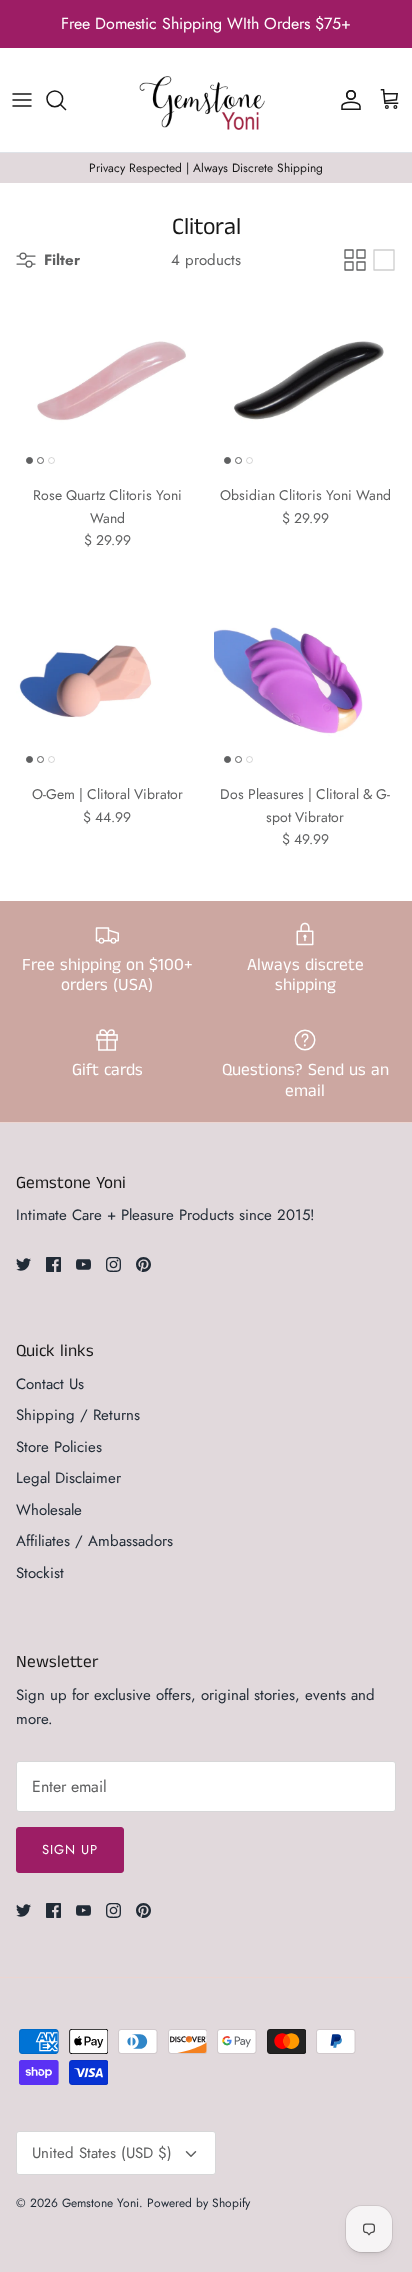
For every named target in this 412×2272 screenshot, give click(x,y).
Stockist (40, 1573)
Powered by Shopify (198, 2203)
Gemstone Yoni (100, 2203)
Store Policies (59, 1447)
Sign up (70, 1849)
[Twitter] (23, 1264)
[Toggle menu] (22, 100)
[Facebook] (53, 1264)
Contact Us (50, 1384)
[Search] (66, 100)
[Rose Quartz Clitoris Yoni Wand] (107, 383)
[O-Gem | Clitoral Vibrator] (107, 682)
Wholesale (49, 1510)
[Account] (346, 100)
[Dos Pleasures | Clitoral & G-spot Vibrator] (305, 682)
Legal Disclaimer (68, 1478)
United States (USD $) (102, 2153)
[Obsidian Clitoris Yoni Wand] (305, 383)
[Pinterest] (143, 1264)
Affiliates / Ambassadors (94, 1541)
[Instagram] (113, 1264)
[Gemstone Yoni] (206, 100)
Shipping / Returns (78, 1415)
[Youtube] (83, 1264)
